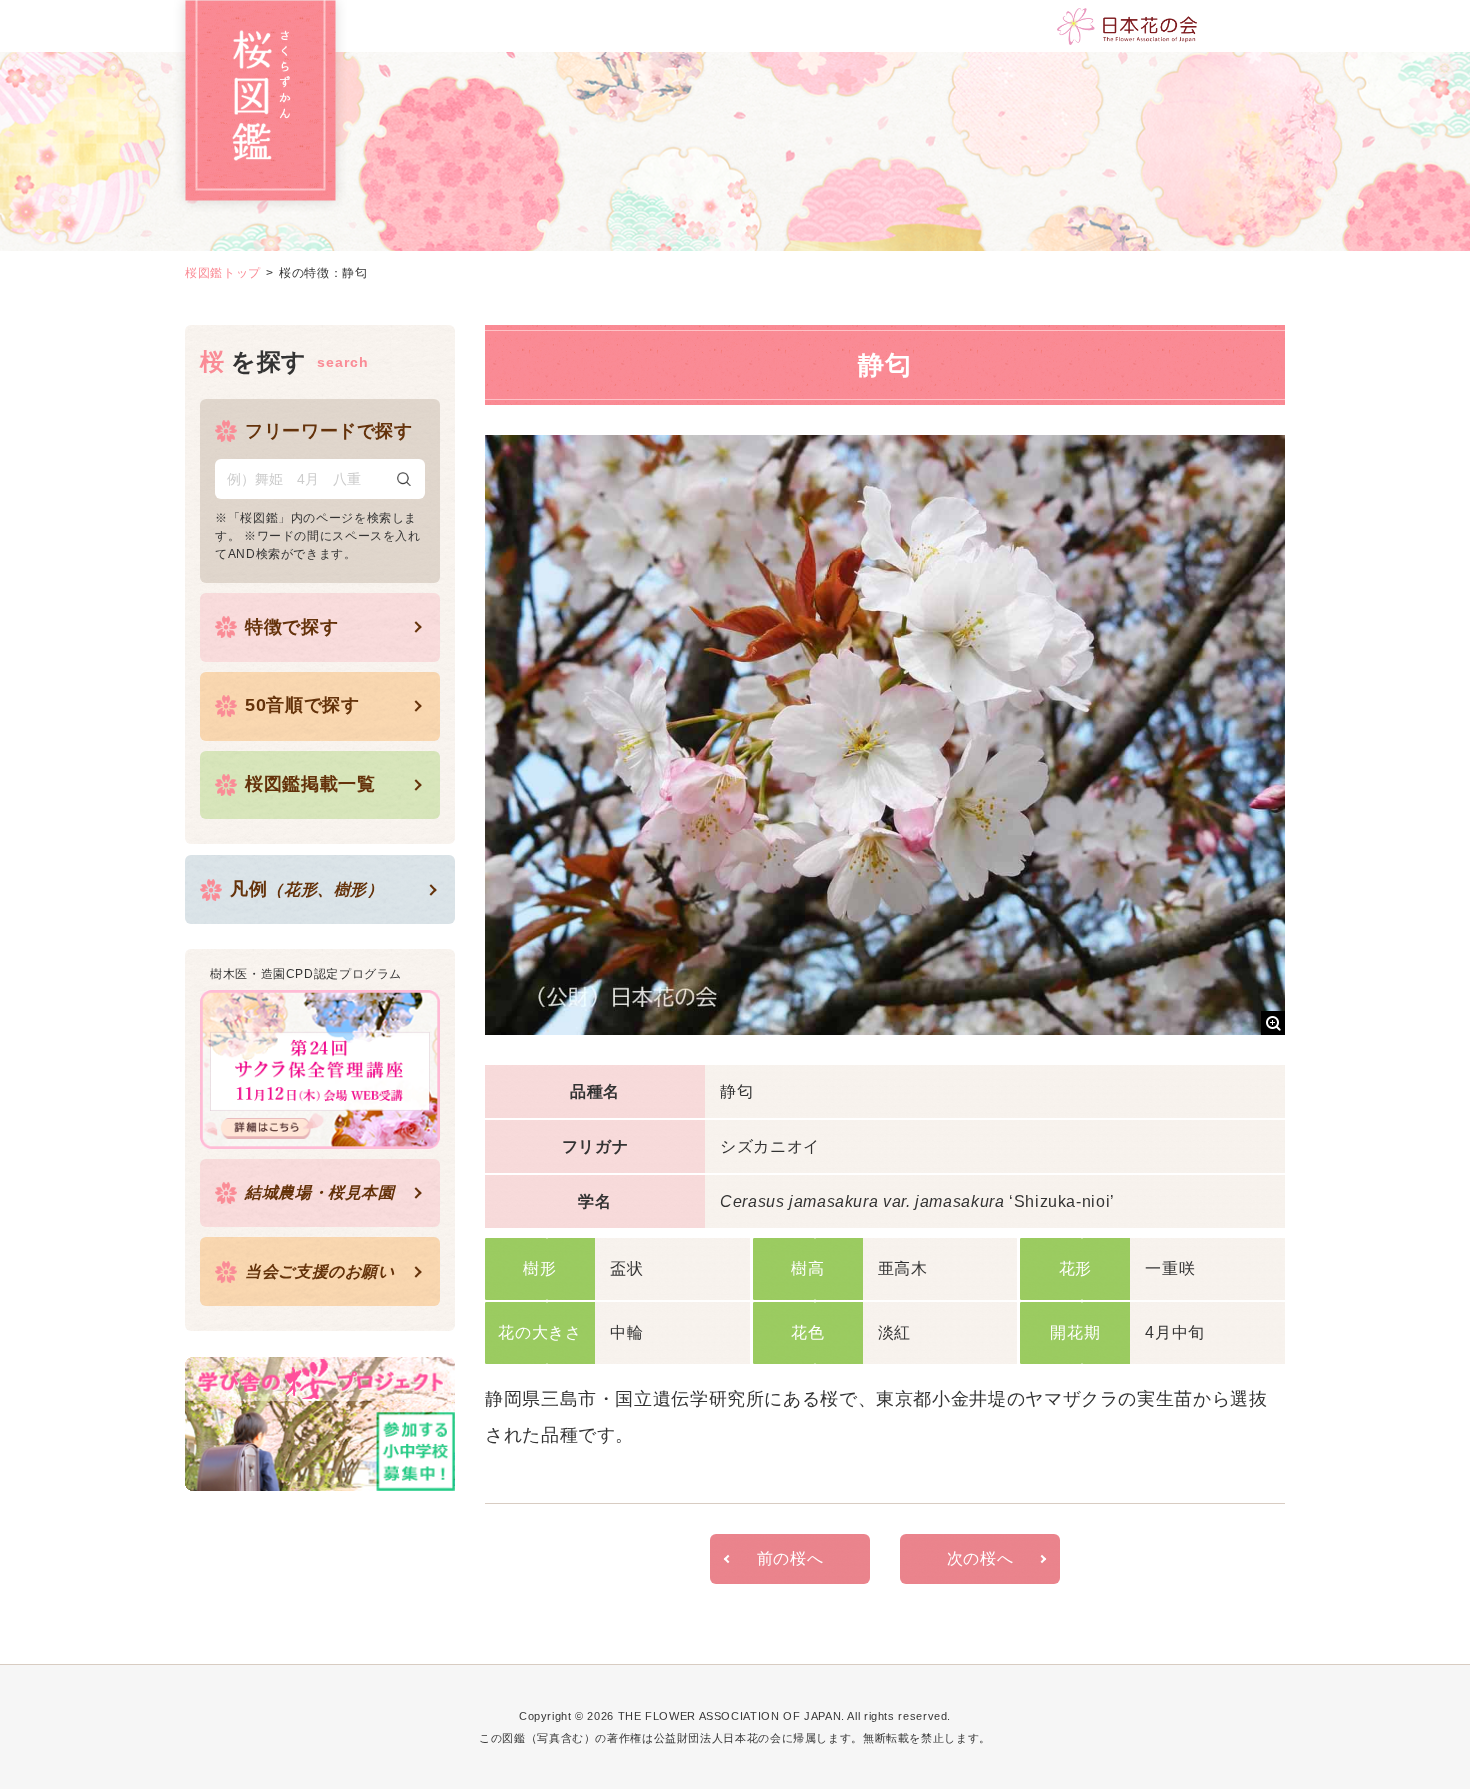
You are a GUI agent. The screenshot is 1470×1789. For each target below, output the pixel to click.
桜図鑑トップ (223, 273)
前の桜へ (790, 1558)
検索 (404, 479)
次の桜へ (980, 1558)
